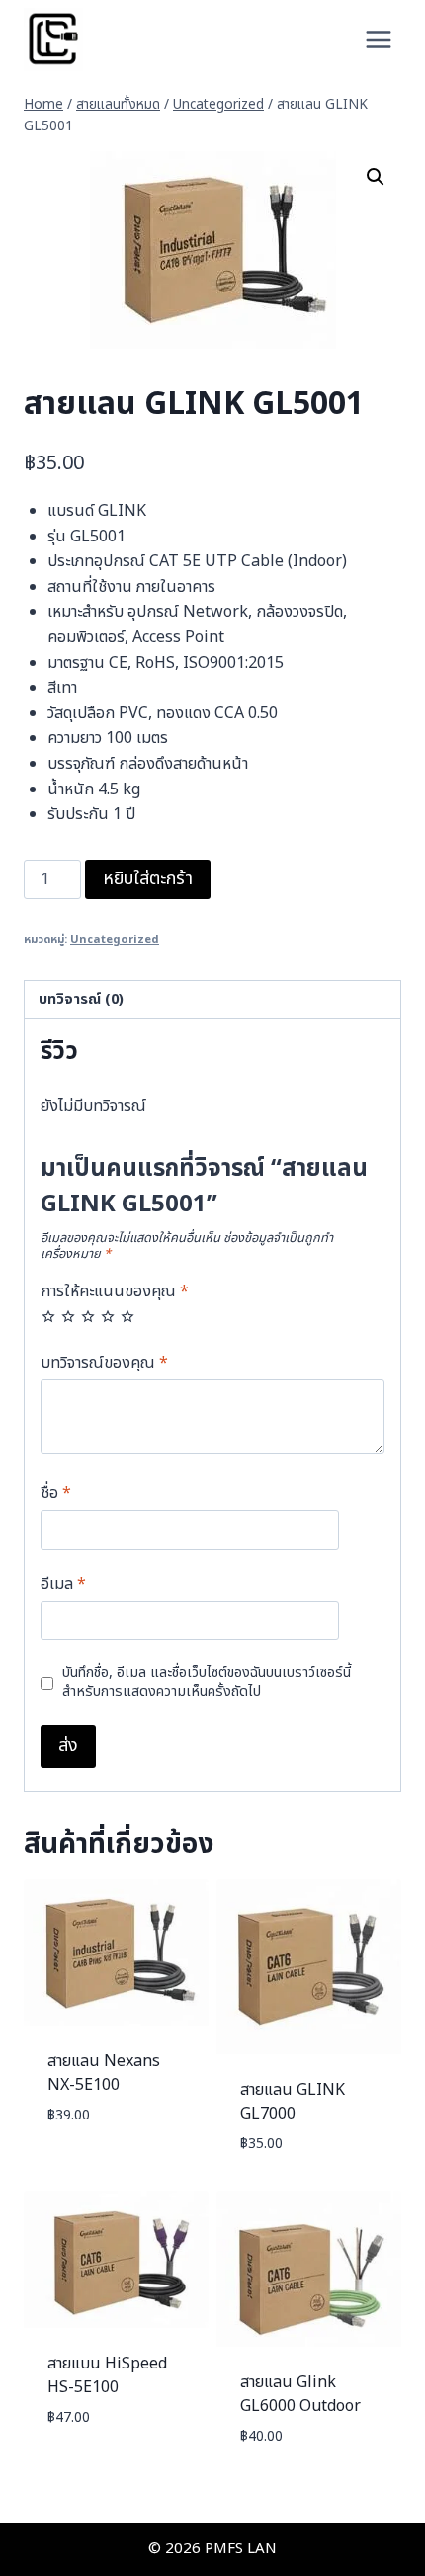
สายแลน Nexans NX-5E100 (104, 2073)
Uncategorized (115, 939)
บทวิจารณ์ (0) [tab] (81, 999)
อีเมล (63, 1585)
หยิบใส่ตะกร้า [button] (86, 2173)
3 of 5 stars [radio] (88, 1316)
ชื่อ (56, 1494)
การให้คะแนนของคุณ (115, 1292)
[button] (376, 177)
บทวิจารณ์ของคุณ (104, 1364)
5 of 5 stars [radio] (127, 1316)
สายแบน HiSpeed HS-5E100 (107, 2375)
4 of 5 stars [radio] (108, 1316)
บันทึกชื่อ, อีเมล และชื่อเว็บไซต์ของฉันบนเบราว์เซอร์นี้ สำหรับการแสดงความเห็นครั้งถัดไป (207, 1682)
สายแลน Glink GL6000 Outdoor (300, 2394)
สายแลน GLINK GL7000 (293, 2102)
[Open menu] (378, 39)
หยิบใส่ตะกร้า (148, 879)
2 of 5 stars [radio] (68, 1316)
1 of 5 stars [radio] (48, 1316)
